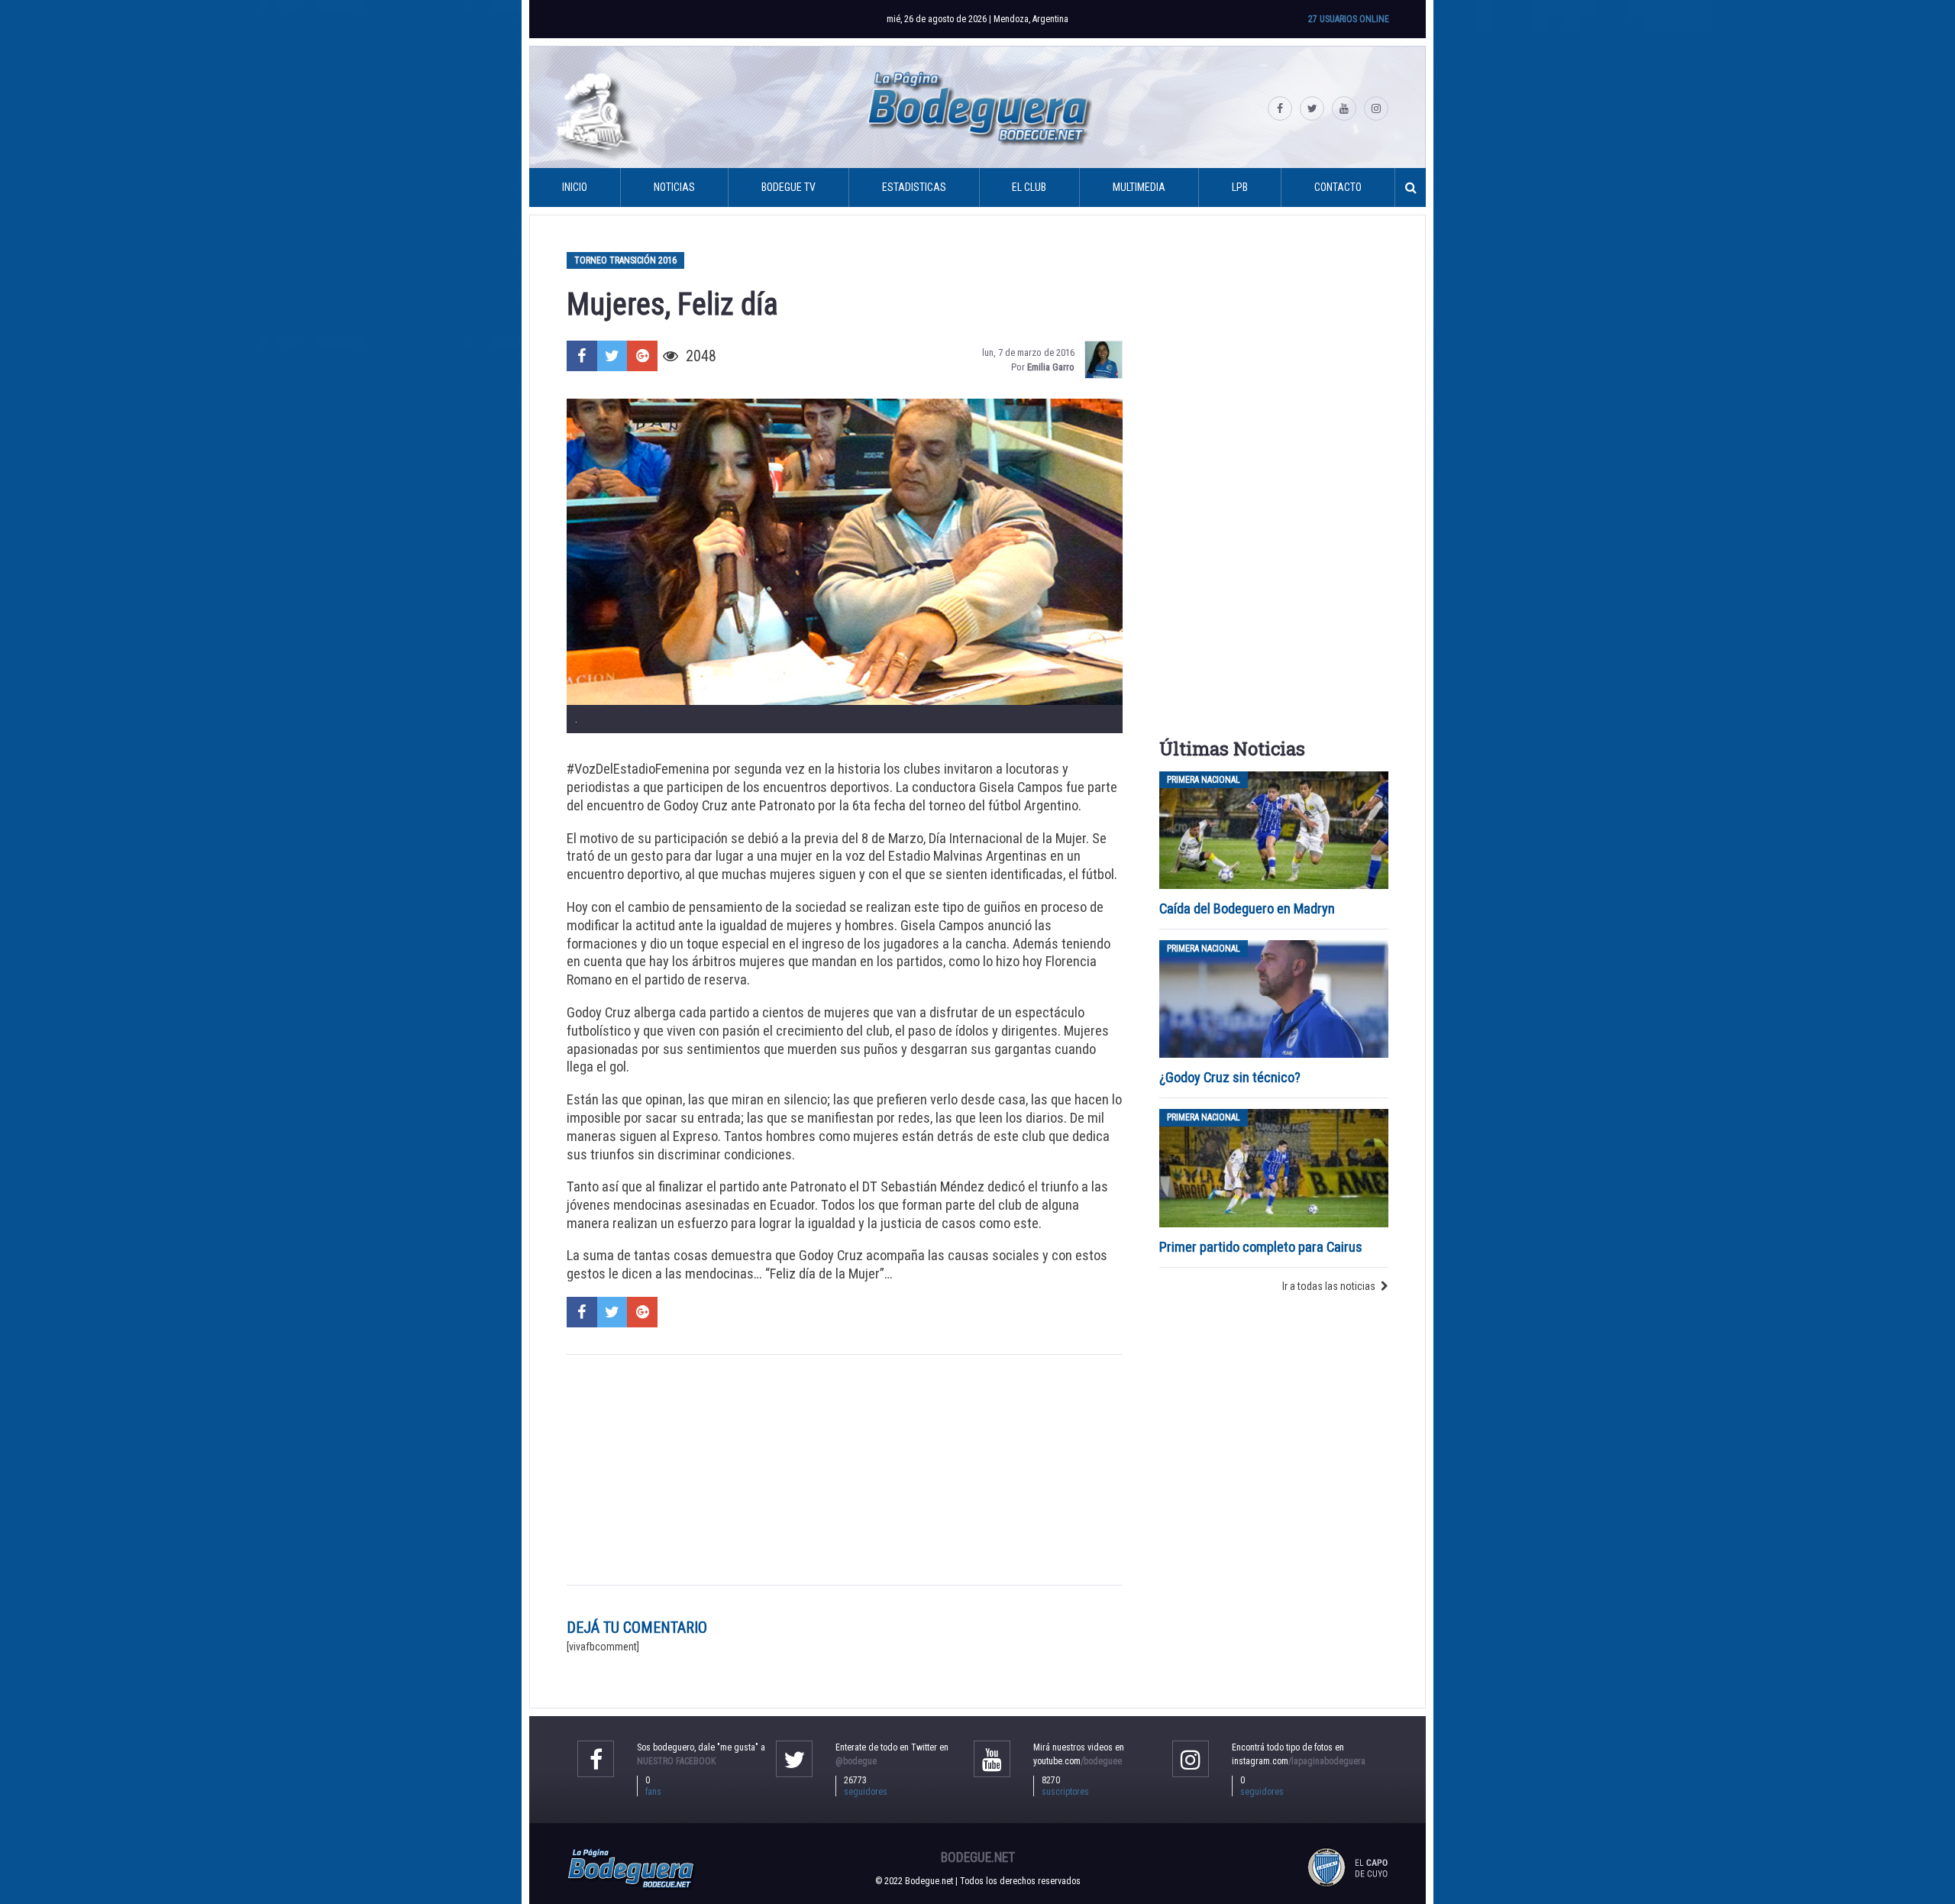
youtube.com (1078, 1761)
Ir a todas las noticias (1329, 1286)
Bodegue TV (788, 187)
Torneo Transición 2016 (625, 260)
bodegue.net (978, 1857)
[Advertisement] (845, 1470)
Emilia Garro (1051, 367)
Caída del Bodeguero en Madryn (1247, 908)
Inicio (575, 187)
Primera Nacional (1204, 780)
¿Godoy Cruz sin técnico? (1231, 1077)
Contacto (1338, 187)
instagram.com (1299, 1761)
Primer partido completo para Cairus (1261, 1247)
